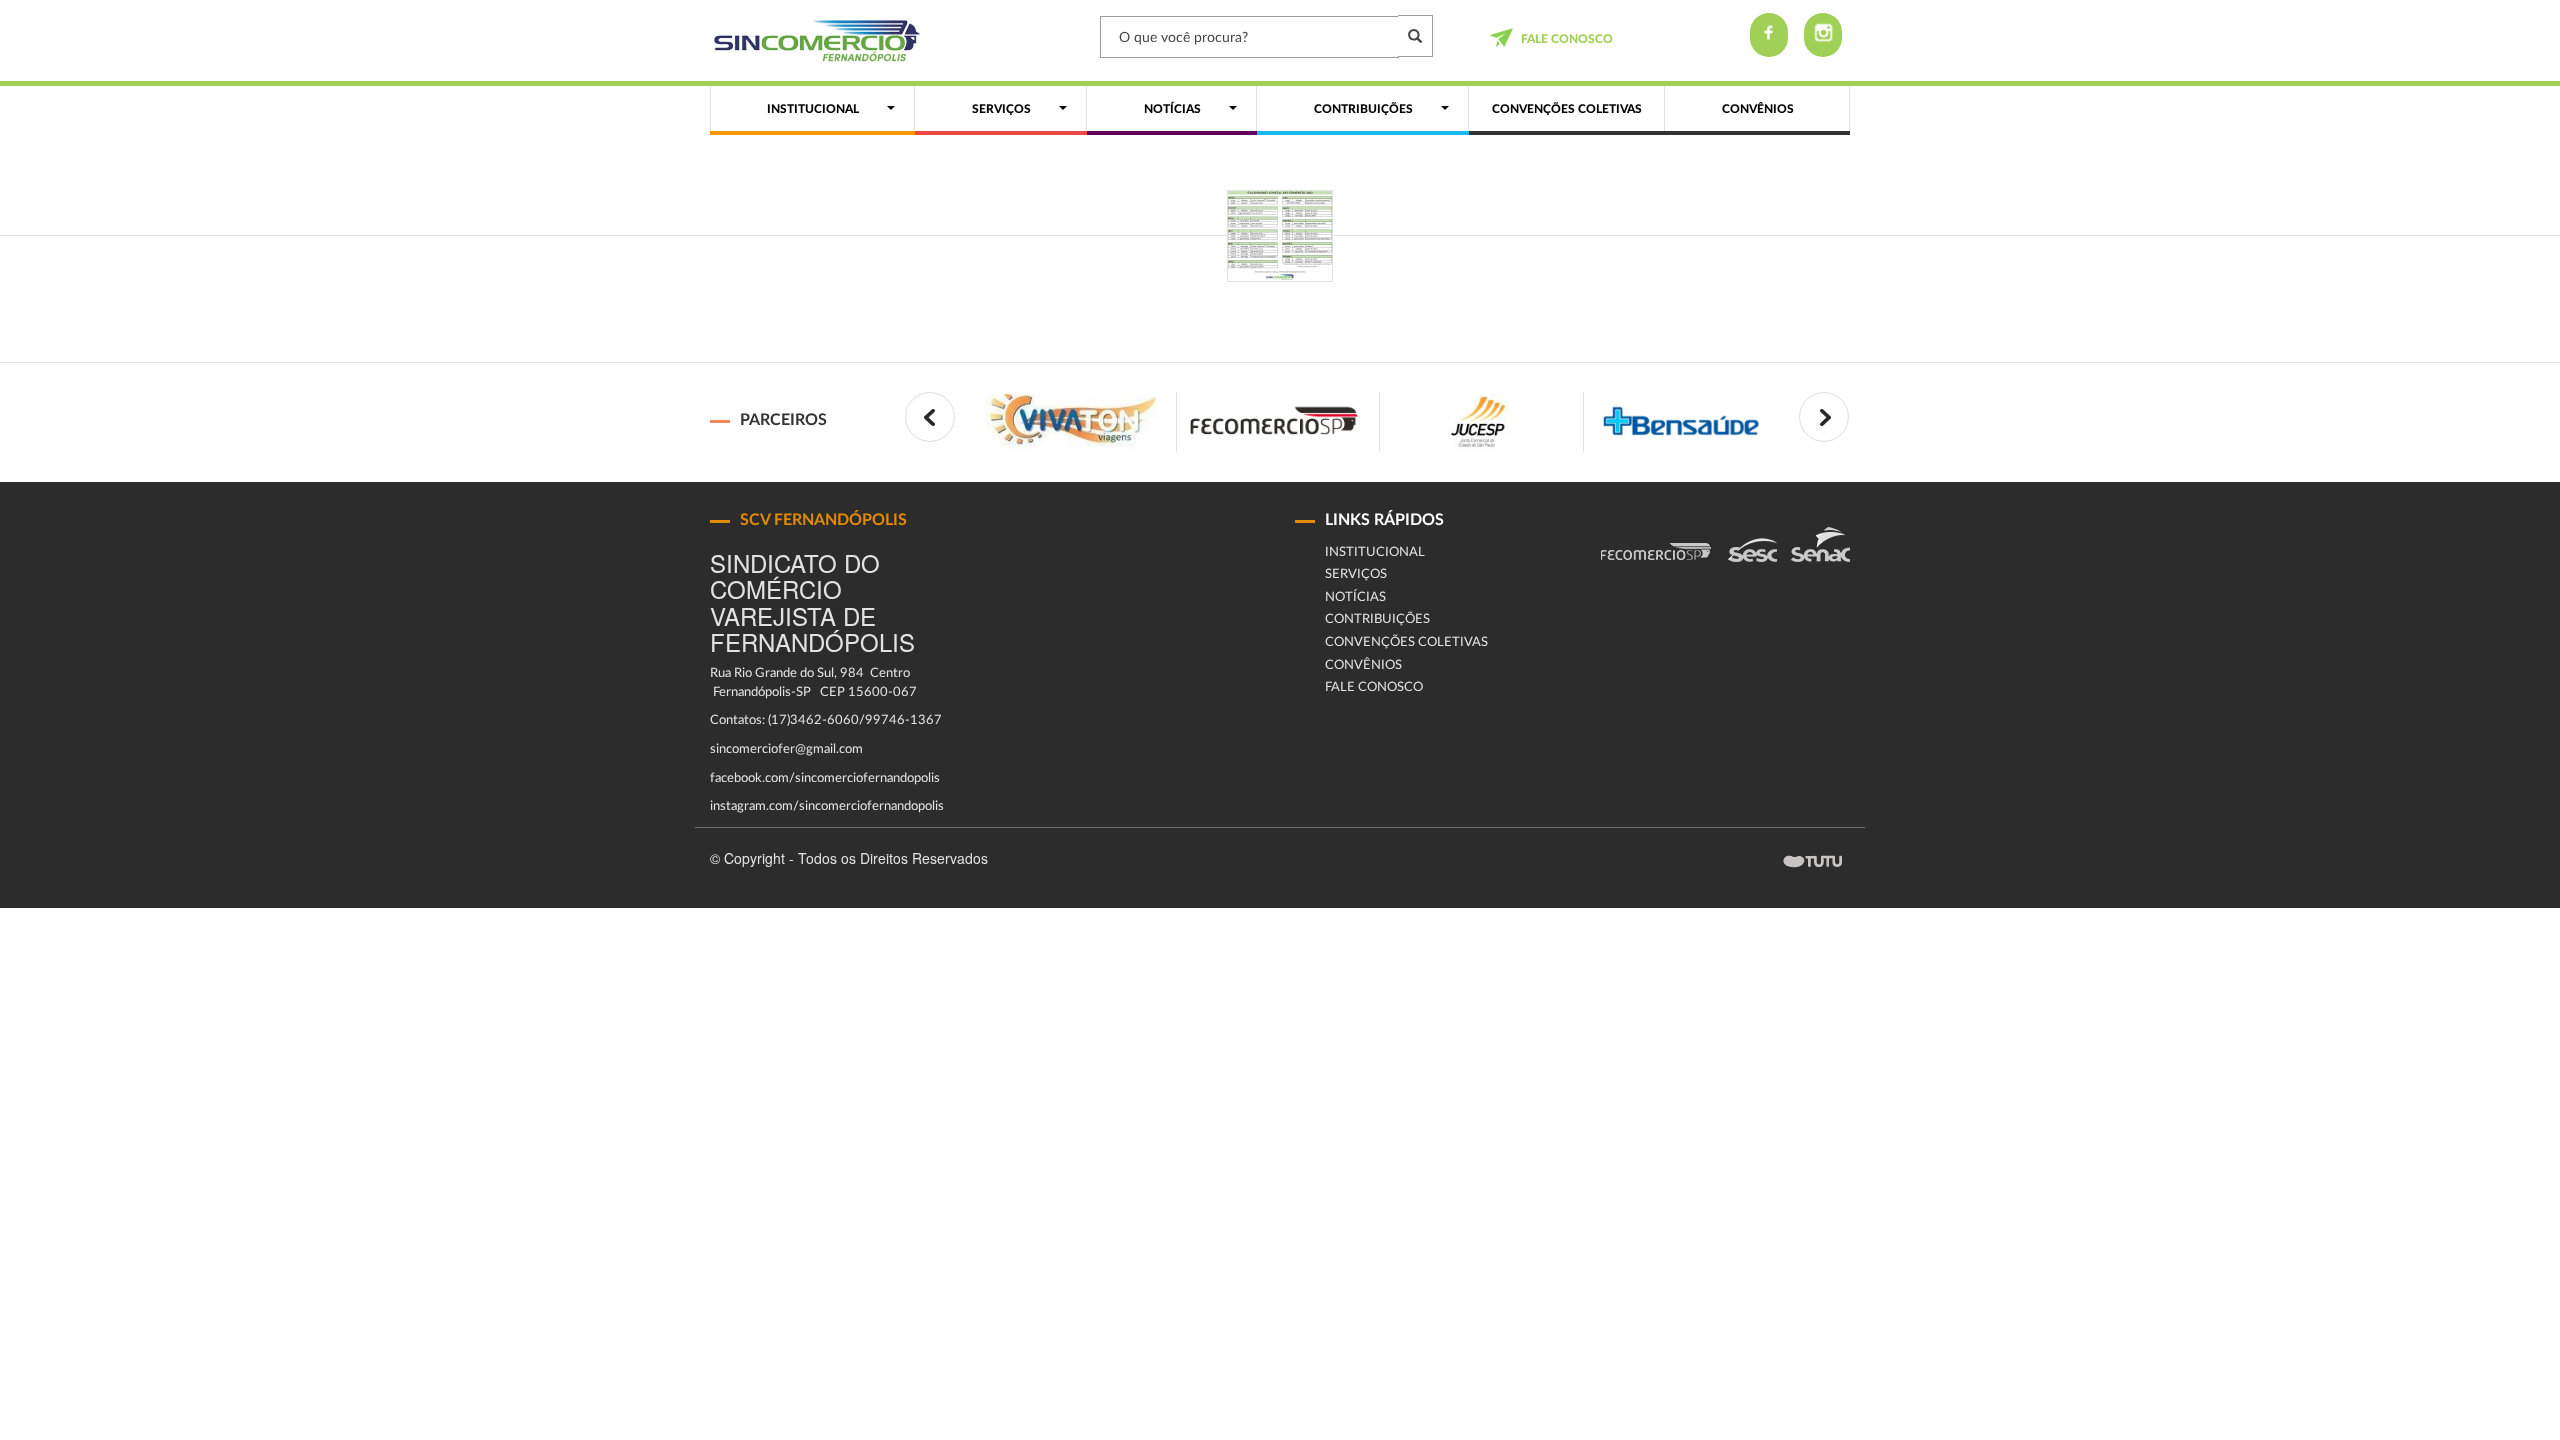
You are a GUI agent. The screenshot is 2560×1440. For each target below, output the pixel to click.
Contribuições (1377, 619)
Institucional (1375, 552)
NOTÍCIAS (1355, 597)
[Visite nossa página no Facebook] (1769, 35)
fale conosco (1567, 39)
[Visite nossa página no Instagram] (1823, 35)
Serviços (1356, 574)
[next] (1824, 417)
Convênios (1363, 665)
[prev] (930, 417)
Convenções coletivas (1406, 642)
